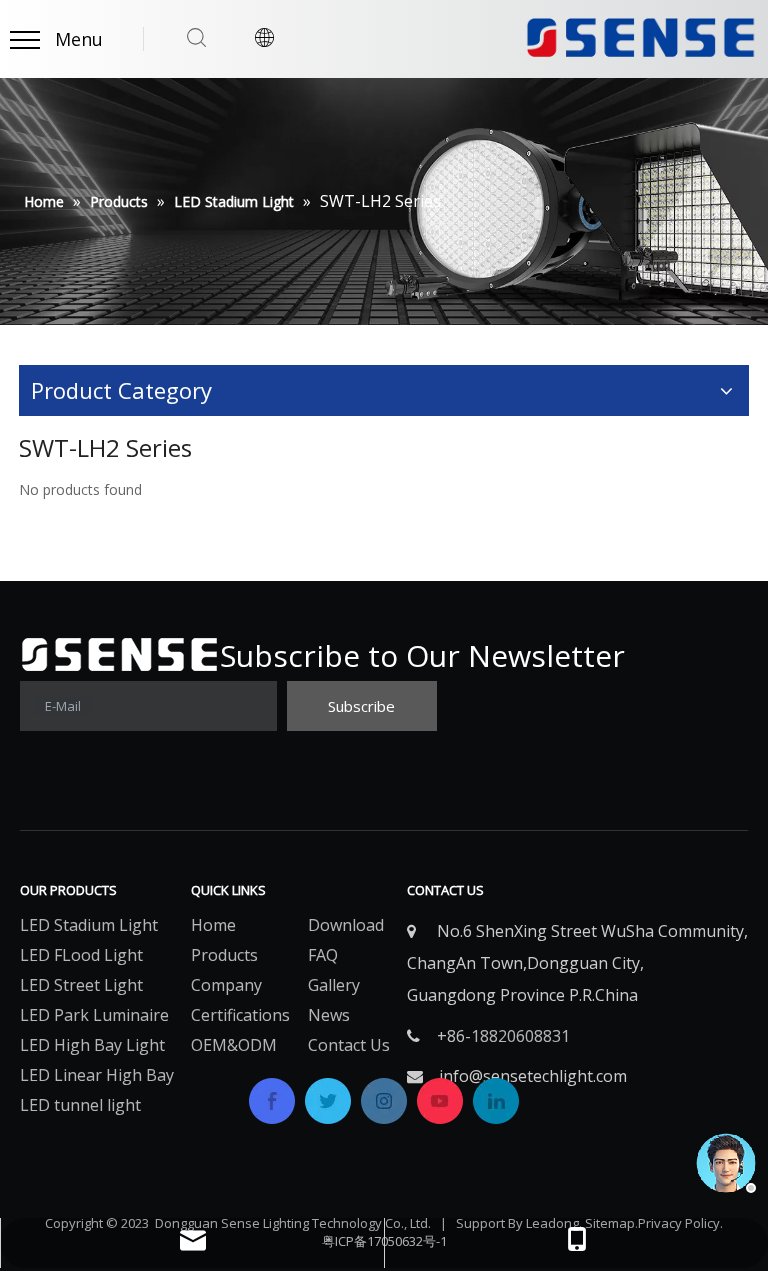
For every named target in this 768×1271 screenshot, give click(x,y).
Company (226, 985)
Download (346, 925)
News (329, 1015)
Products (224, 955)
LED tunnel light (80, 1105)
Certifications (240, 1015)
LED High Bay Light (92, 1045)
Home (213, 925)
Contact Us (349, 1045)
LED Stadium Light (89, 925)
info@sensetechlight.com (533, 1076)
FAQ (323, 955)
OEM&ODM (234, 1045)
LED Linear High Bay (97, 1075)
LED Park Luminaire (94, 1015)
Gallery (334, 985)
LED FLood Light (81, 955)
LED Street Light (81, 985)
